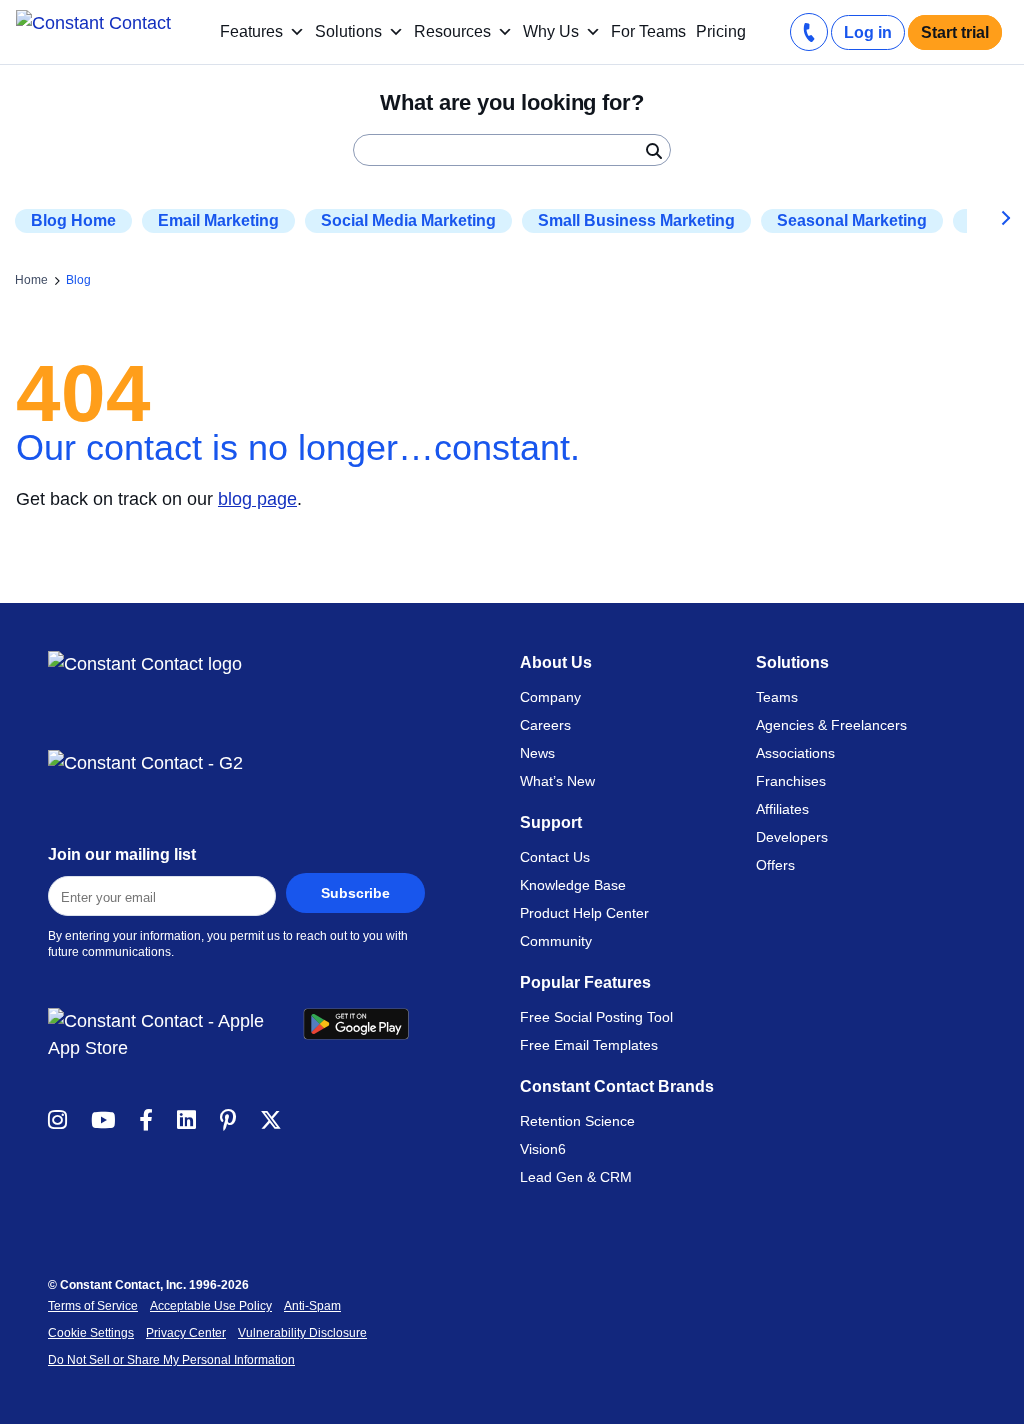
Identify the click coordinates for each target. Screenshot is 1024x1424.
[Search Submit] (653, 150)
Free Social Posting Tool (596, 1017)
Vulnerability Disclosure (302, 1333)
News (537, 753)
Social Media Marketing (408, 220)
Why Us (551, 31)
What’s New (557, 781)
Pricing (721, 31)
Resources (452, 31)
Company (550, 697)
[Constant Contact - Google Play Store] (364, 1035)
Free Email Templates (589, 1045)
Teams (777, 697)
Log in (868, 32)
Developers (792, 837)
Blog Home (73, 220)
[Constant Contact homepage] (145, 664)
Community (556, 941)
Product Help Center (584, 913)
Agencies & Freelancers (831, 725)
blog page (257, 499)
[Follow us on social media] (57, 1119)
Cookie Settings (91, 1333)
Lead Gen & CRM (576, 1177)
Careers (545, 725)
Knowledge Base (573, 885)
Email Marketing (218, 220)
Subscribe (355, 893)
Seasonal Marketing (852, 220)
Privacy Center (186, 1333)
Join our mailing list (122, 854)
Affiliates (782, 809)
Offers (775, 865)
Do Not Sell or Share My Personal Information (171, 1360)
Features (251, 31)
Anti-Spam (312, 1306)
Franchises (791, 781)
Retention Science (577, 1121)
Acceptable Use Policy (211, 1306)
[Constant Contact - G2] (236, 763)
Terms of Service (93, 1306)
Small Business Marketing (636, 220)
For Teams (648, 31)
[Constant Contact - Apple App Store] (175, 1035)
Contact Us (555, 857)
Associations (795, 753)
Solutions (348, 31)
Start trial (955, 32)
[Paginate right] (991, 221)
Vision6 (543, 1149)
